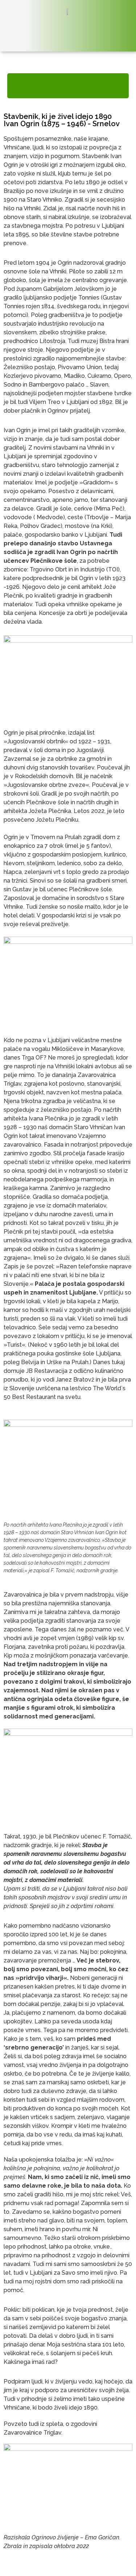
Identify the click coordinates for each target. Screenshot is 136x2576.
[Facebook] (105, 30)
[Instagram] (122, 30)
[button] (68, 86)
